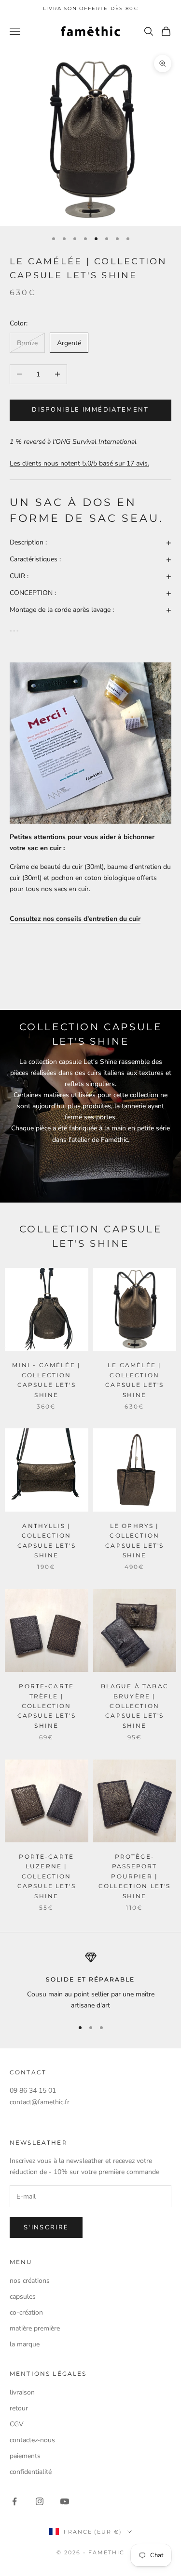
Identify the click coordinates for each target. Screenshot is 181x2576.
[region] (90, 1981)
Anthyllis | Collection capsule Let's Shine (47, 1540)
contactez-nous (32, 2440)
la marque (25, 2344)
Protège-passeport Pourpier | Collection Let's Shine (135, 1876)
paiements (25, 2456)
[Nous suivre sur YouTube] (65, 2501)
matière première (35, 2328)
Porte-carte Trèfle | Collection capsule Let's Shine (47, 1706)
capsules (23, 2297)
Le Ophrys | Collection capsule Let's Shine (134, 1540)
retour (19, 2408)
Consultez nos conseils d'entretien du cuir (75, 919)
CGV (17, 2424)
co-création (26, 2312)
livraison (22, 2392)
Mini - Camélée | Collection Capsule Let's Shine (46, 1380)
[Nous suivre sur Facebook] (14, 2501)
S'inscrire (46, 2227)
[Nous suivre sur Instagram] (40, 2501)
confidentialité (31, 2472)
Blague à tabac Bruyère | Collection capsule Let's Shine (135, 1706)
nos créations (30, 2281)
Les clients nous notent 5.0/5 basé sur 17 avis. (79, 463)
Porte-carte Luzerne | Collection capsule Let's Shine (47, 1876)
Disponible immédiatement (90, 410)
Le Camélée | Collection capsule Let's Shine (134, 1380)
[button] (90, 542)
